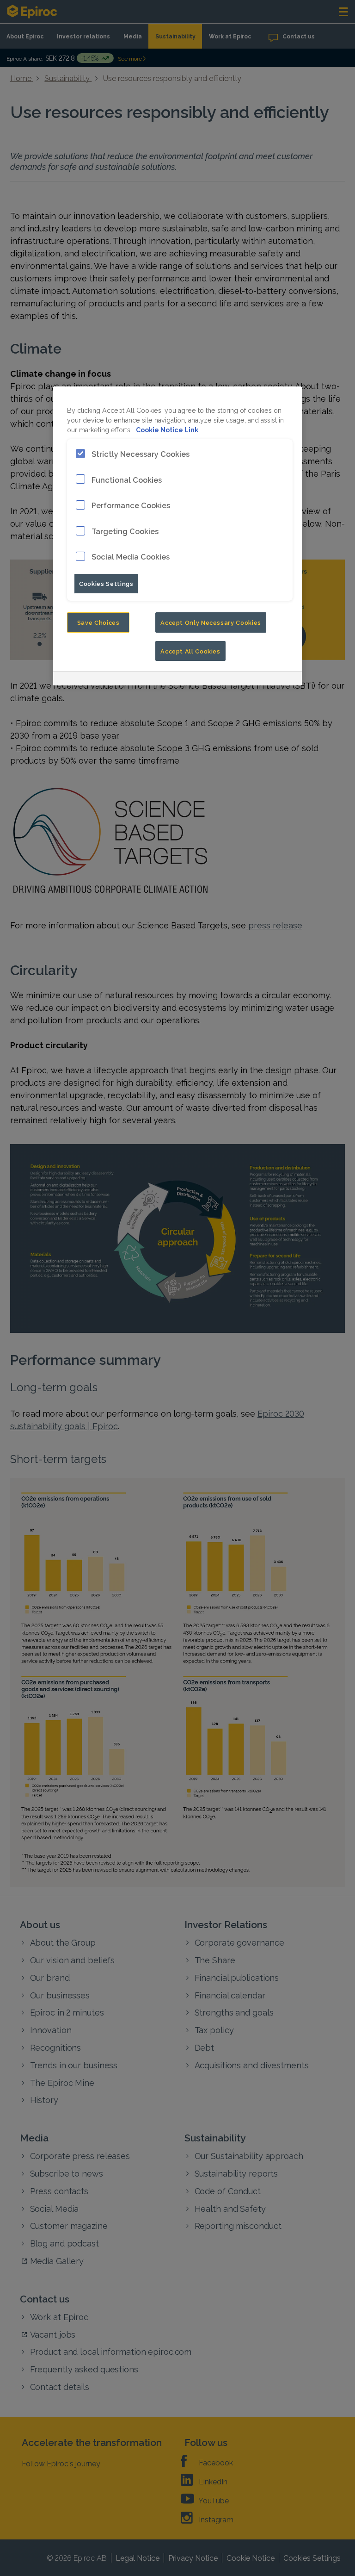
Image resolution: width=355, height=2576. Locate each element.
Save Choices (98, 622)
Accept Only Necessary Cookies (211, 622)
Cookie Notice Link (167, 429)
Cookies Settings (106, 583)
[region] (177, 536)
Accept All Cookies (190, 651)
